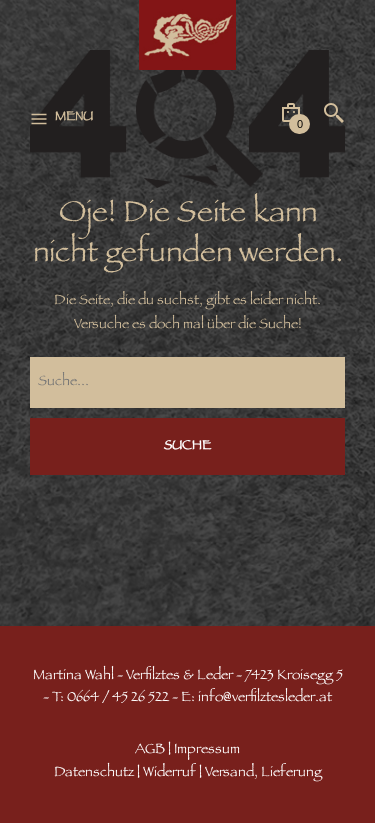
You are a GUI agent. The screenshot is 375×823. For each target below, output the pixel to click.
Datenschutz (94, 773)
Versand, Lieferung (263, 773)
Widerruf (169, 773)
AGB (150, 750)
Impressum (207, 750)
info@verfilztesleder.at (265, 698)
